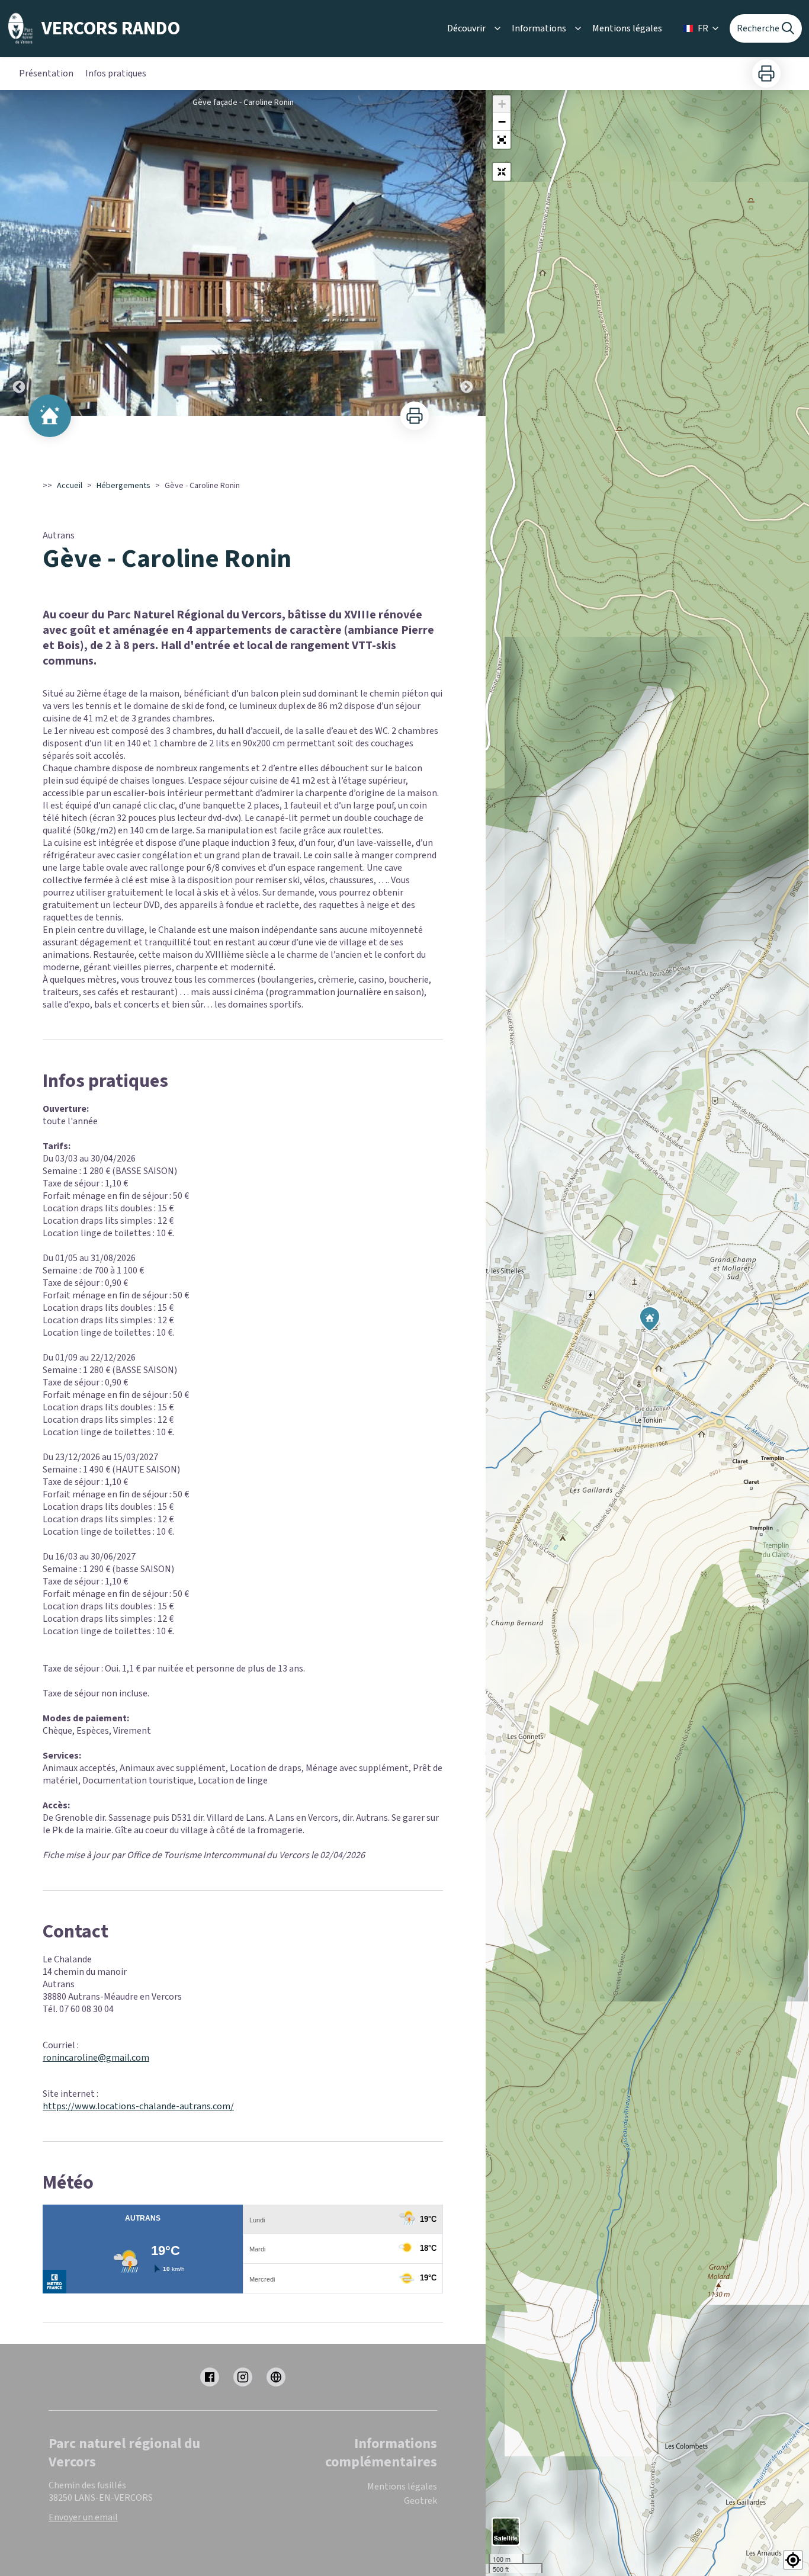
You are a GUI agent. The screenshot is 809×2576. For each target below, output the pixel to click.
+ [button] (502, 104)
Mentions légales (627, 28)
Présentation (46, 73)
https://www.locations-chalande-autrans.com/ (138, 2106)
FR (703, 28)
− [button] (502, 122)
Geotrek (420, 2501)
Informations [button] (539, 28)
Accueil (70, 486)
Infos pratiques (116, 73)
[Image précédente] (19, 253)
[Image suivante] (467, 253)
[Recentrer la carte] (502, 172)
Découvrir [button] (466, 28)
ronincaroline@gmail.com (96, 2058)
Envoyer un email (83, 2517)
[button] (502, 140)
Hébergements (123, 486)
